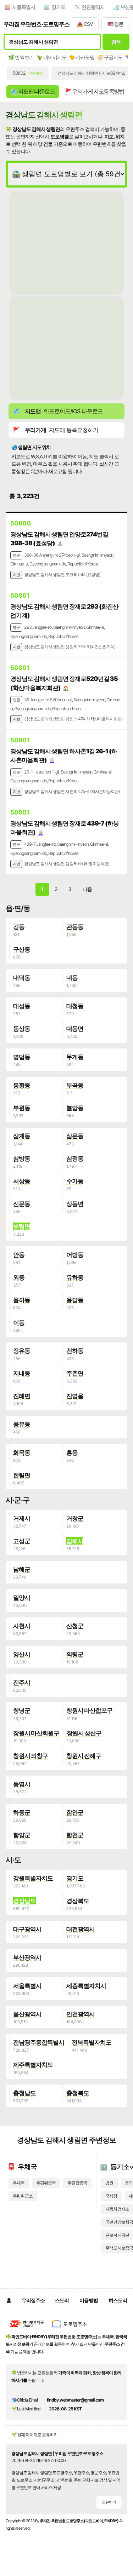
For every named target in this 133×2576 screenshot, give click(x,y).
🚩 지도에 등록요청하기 (56, 430)
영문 (16, 555)
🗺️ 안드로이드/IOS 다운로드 (58, 411)
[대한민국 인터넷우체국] (27, 2329)
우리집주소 (33, 2300)
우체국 (19, 2183)
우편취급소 (23, 2196)
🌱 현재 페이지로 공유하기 (34, 2435)
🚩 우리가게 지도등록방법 (95, 91)
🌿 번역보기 (21, 57)
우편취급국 (46, 2183)
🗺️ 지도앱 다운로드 (33, 91)
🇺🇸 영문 (115, 24)
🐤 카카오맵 (82, 57)
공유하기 (109, 2502)
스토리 (62, 2300)
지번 (16, 575)
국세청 (111, 2196)
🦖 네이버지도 (51, 57)
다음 (87, 889)
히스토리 (118, 2300)
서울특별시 (24, 7)
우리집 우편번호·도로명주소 (37, 24)
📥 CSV (85, 24)
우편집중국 (77, 2183)
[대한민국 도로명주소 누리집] (70, 2329)
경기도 (58, 7)
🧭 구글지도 (110, 57)
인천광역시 (93, 7)
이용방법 (89, 2300)
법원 (109, 2183)
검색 (116, 42)
